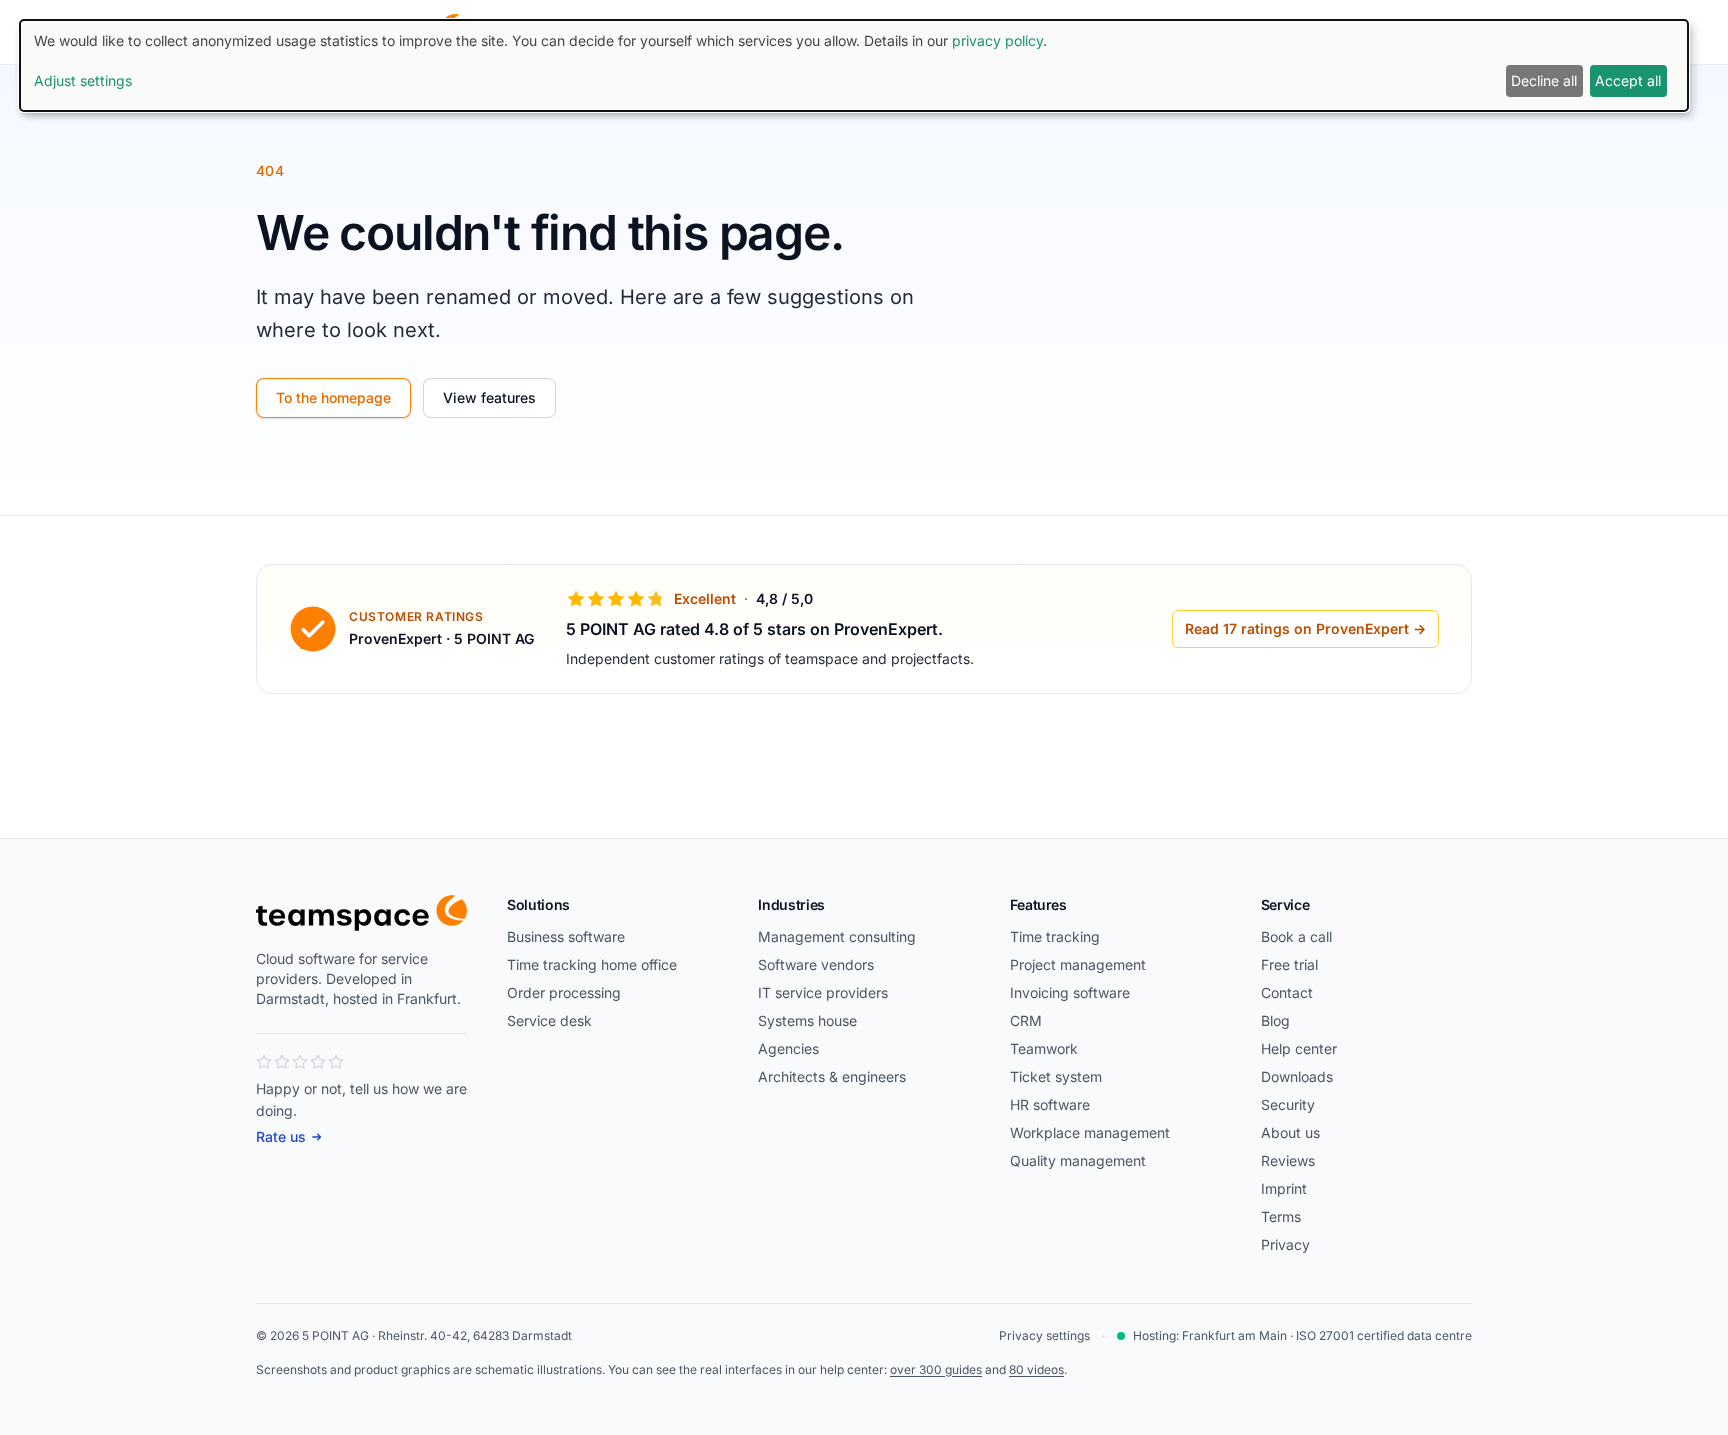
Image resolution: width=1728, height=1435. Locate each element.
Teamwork (1044, 1048)
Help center (1299, 1048)
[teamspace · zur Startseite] (361, 913)
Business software (566, 936)
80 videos (1036, 1369)
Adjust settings (83, 80)
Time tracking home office (592, 964)
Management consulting (837, 936)
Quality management (1078, 1160)
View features (489, 397)
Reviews (1288, 1160)
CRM (1026, 1020)
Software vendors (816, 964)
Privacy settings (1044, 1335)
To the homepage (333, 397)
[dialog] (854, 65)
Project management (1078, 964)
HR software (1050, 1104)
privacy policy (997, 40)
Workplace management (1090, 1132)
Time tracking (1055, 936)
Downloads (1297, 1076)
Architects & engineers (832, 1076)
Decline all (1544, 80)
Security (1288, 1104)
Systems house (807, 1020)
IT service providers (823, 992)
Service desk (549, 1020)
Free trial (1289, 964)
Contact (1287, 992)
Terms (1281, 1216)
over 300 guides (936, 1369)
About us (1290, 1132)
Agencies (788, 1048)
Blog (1275, 1020)
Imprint (1284, 1188)
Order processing (564, 992)
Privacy (1285, 1244)
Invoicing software (1070, 992)
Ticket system (1056, 1076)
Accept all (1628, 80)
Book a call (1296, 936)
